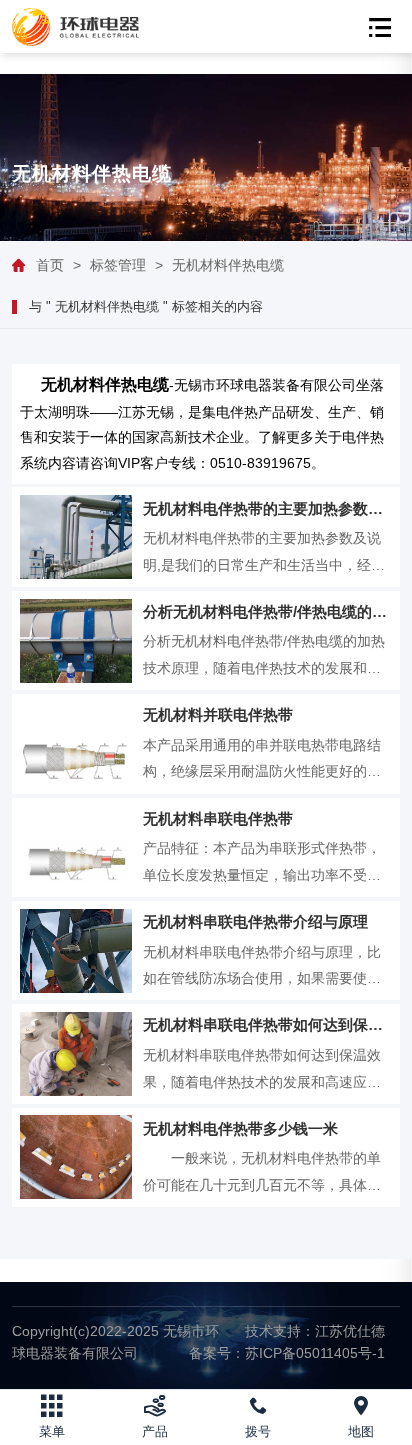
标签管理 (118, 265)
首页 (50, 265)
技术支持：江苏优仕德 (315, 1331)
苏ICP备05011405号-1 (287, 1353)
